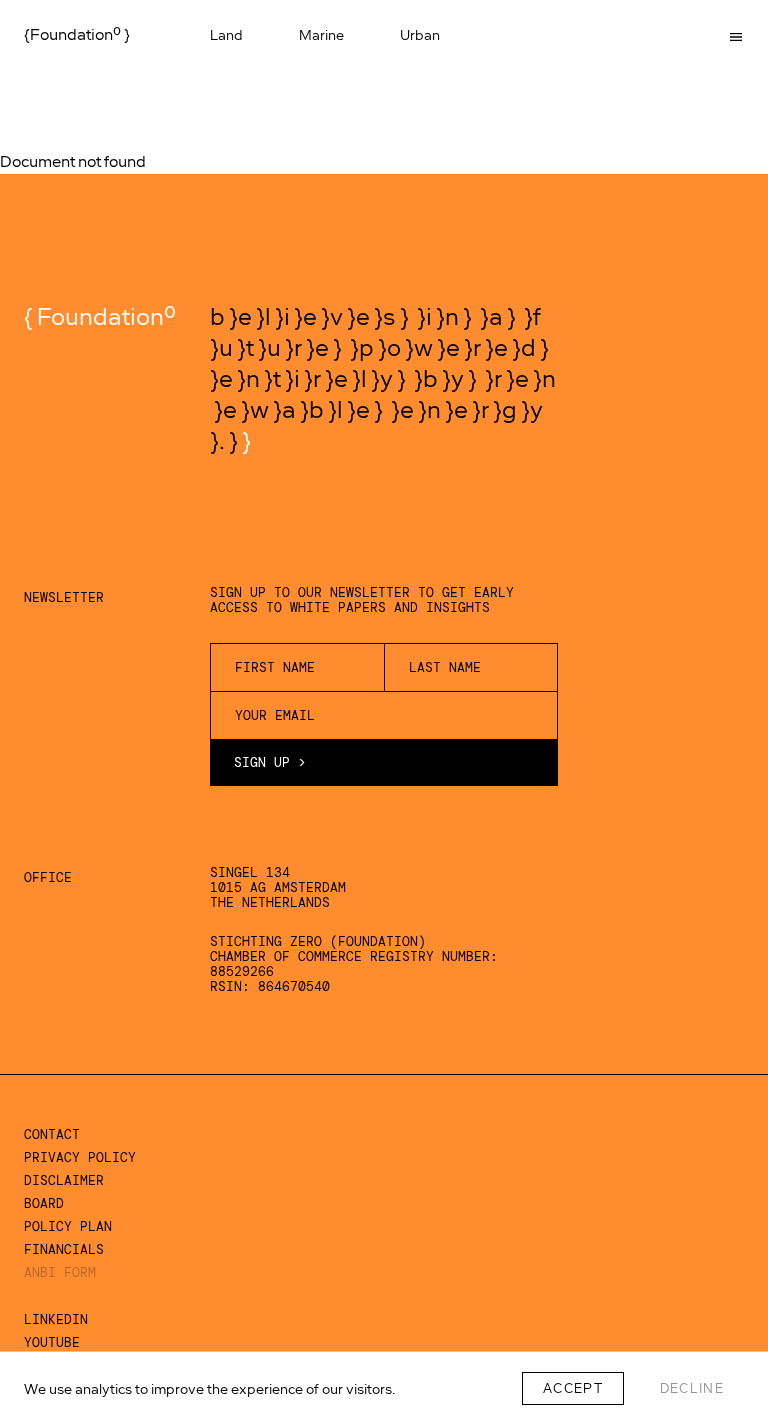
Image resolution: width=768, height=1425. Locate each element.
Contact (52, 1134)
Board (44, 1203)
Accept (573, 1388)
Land (228, 35)
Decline (692, 1388)
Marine (323, 35)
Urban (422, 35)
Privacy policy (80, 1157)
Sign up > (270, 762)
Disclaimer (64, 1180)
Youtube (52, 1342)
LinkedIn (56, 1319)
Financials (64, 1249)
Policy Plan (68, 1226)
